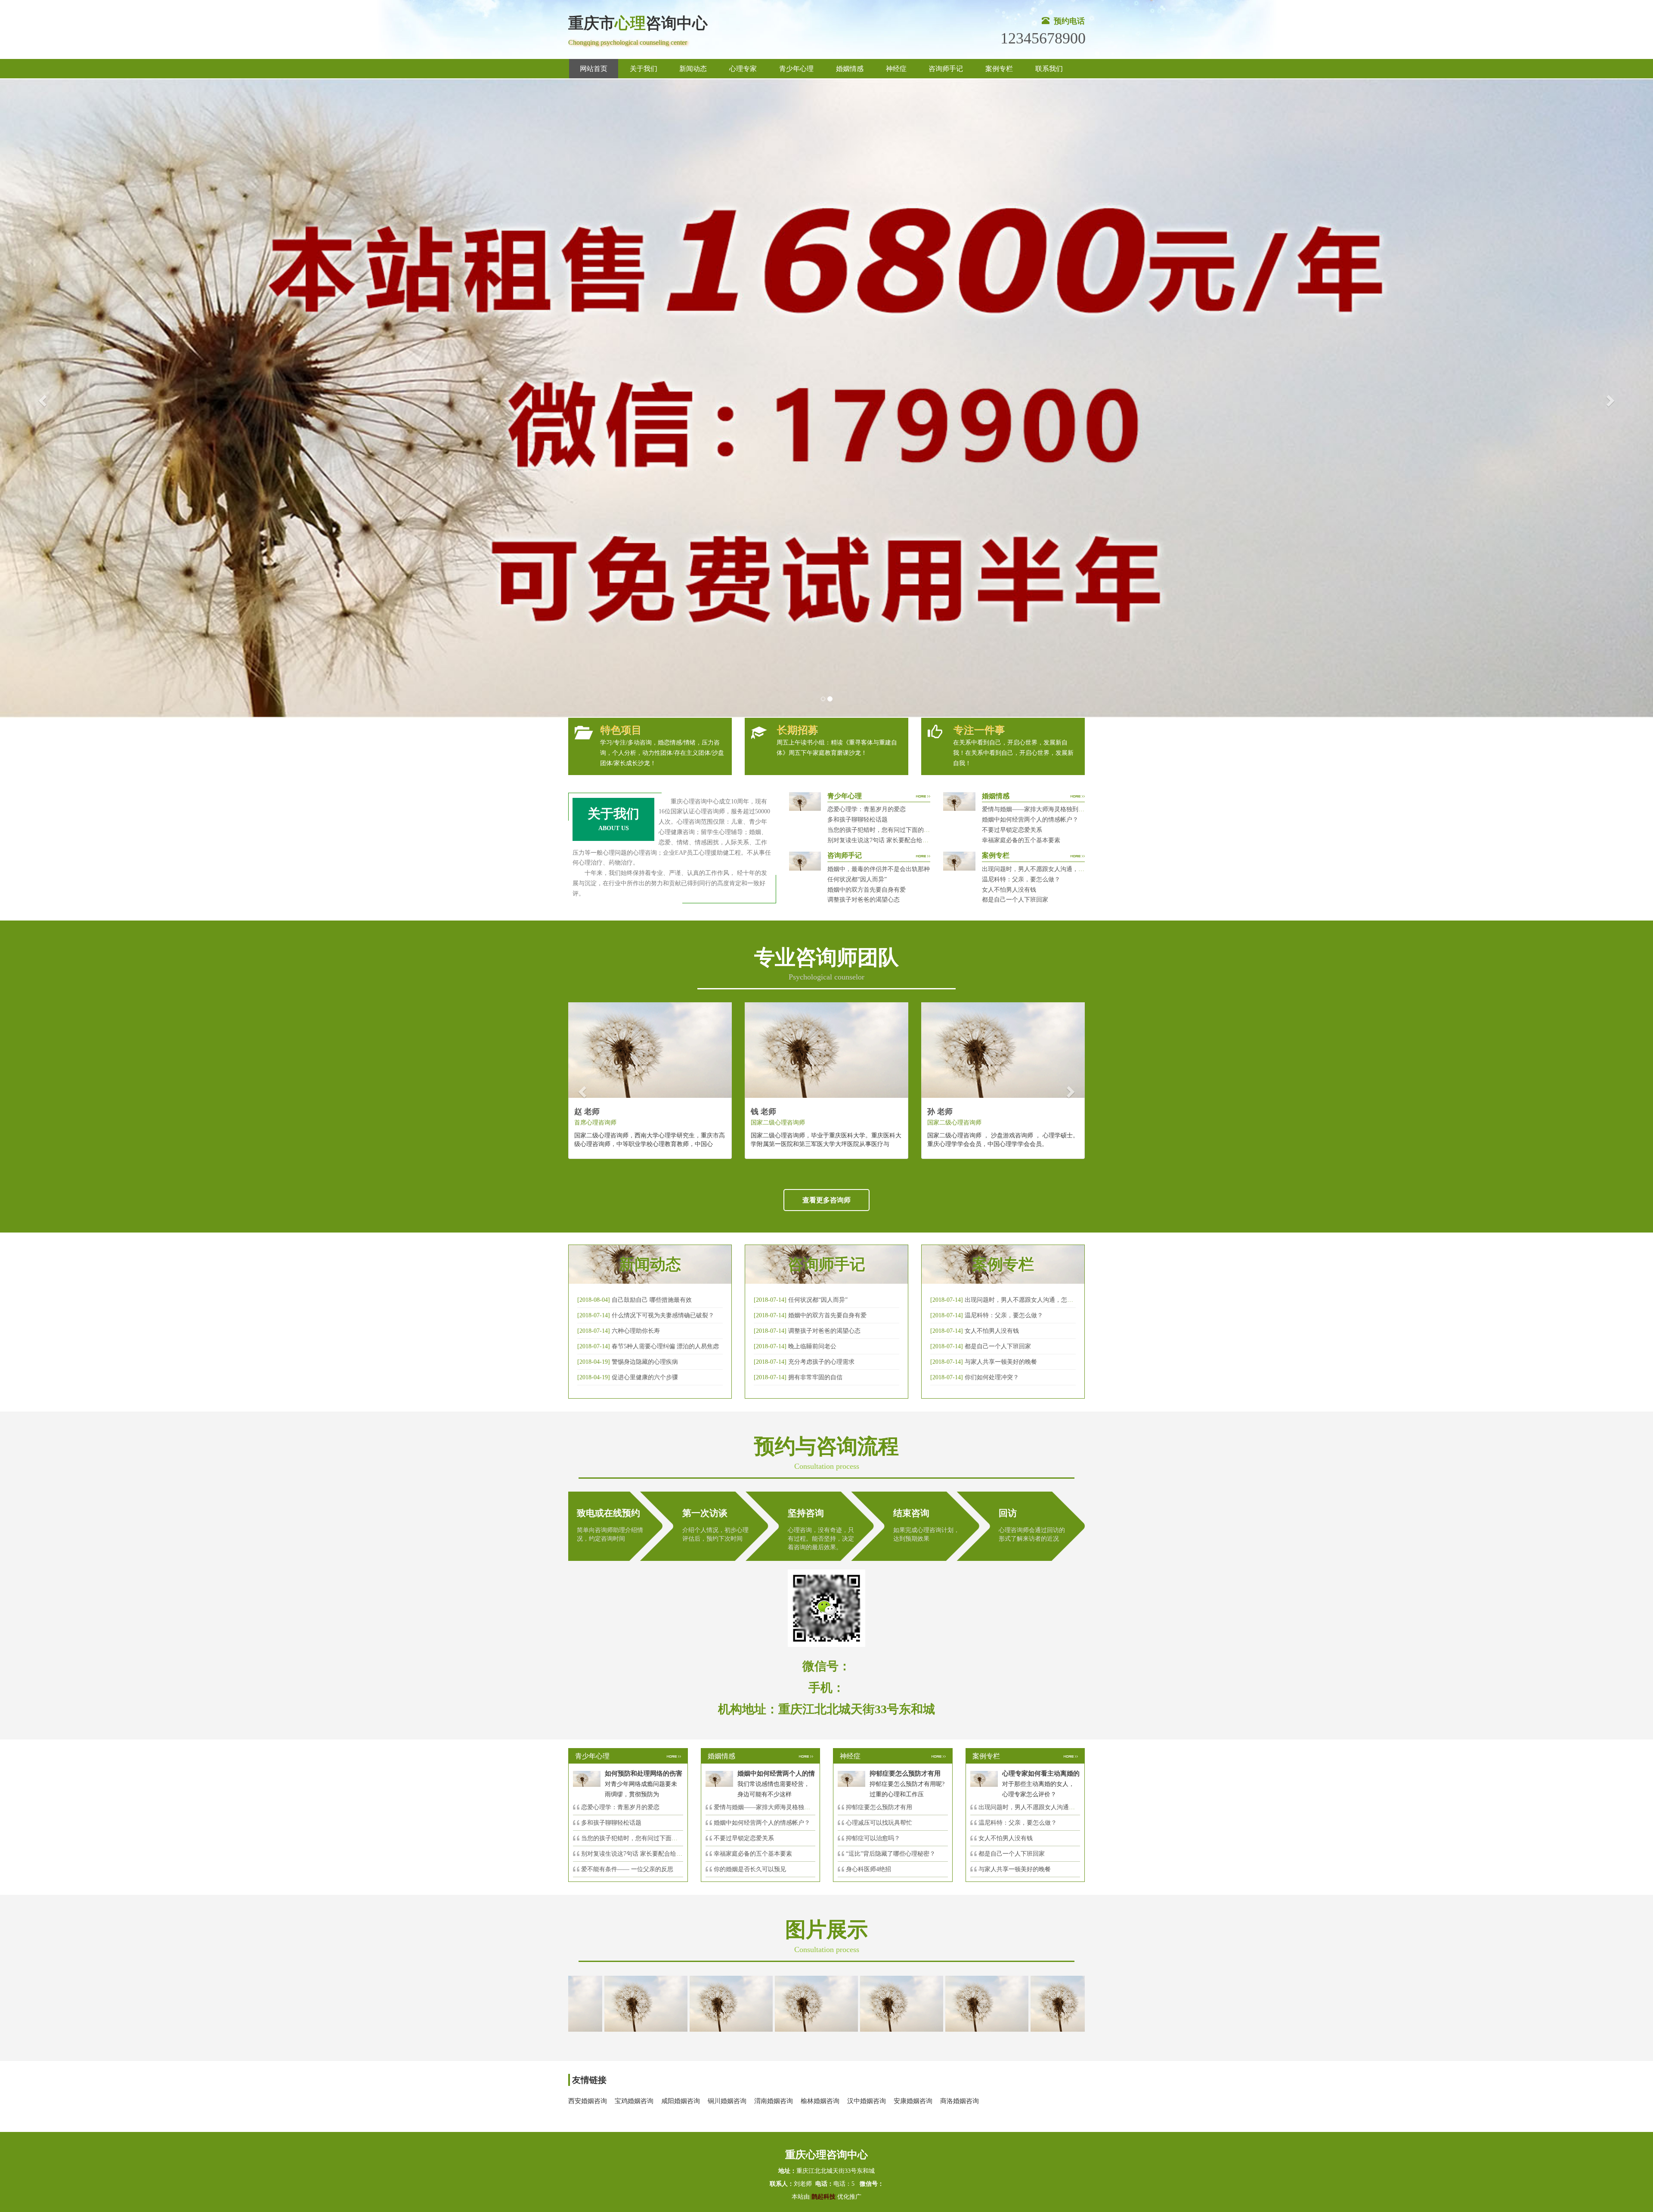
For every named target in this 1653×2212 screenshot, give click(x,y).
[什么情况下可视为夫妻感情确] (631, 2003)
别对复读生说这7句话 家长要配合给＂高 (635, 1854)
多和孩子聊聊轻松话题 (857, 820)
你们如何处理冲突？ (992, 1377)
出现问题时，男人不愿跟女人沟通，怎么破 (1022, 1300)
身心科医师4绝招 (871, 1869)
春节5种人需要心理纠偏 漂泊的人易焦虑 (665, 1346)
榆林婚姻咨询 (820, 2101)
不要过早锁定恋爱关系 (1012, 830)
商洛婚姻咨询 (960, 2101)
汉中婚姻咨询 (867, 2101)
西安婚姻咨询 (588, 2101)
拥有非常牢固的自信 (815, 1377)
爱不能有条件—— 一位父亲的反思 (627, 1869)
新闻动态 (693, 69)
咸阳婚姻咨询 (681, 2101)
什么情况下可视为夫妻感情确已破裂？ (663, 1315)
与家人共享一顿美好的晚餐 (1001, 1362)
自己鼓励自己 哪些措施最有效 (652, 1300)
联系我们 (1049, 69)
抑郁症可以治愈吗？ (873, 1838)
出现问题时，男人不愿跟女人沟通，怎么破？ (1042, 869)
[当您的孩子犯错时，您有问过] (887, 2003)
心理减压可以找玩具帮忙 (879, 1823)
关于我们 (644, 69)
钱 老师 (763, 1112)
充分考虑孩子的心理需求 (821, 1362)
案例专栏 (999, 69)
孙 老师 (940, 1112)
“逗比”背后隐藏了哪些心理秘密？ (891, 1854)
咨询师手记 (946, 69)
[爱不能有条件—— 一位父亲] (1058, 2003)
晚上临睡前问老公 (812, 1346)
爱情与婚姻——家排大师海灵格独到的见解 (1039, 809)
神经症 (896, 69)
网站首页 (594, 69)
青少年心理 (796, 69)
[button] (41, 398)
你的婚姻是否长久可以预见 (750, 1869)
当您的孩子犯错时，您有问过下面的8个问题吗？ (892, 830)
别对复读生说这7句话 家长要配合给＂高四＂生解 (893, 840)
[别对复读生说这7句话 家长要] (972, 2003)
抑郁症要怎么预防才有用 (879, 1807)
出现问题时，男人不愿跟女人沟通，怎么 (1033, 1807)
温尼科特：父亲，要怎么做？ (1021, 879)
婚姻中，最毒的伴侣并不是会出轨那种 (879, 869)
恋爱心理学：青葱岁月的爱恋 (867, 809)
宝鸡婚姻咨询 (634, 2101)
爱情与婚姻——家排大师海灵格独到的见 (768, 1807)
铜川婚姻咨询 (727, 2101)
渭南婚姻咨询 (774, 2101)
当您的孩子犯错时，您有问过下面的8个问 (637, 1838)
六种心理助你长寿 (636, 1331)
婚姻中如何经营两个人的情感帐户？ (1030, 820)
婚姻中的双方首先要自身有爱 (867, 890)
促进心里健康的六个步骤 (645, 1377)
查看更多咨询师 (826, 1200)
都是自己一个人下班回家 (1015, 900)
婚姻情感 (850, 69)
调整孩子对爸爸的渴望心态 (864, 900)
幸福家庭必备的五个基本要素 (1021, 840)
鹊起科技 (823, 2197)
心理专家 (743, 69)
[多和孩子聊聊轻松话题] (802, 2003)
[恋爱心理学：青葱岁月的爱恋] (717, 2003)
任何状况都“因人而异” (857, 879)
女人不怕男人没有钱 (1009, 890)
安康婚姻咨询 (913, 2101)
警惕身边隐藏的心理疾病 (645, 1362)
